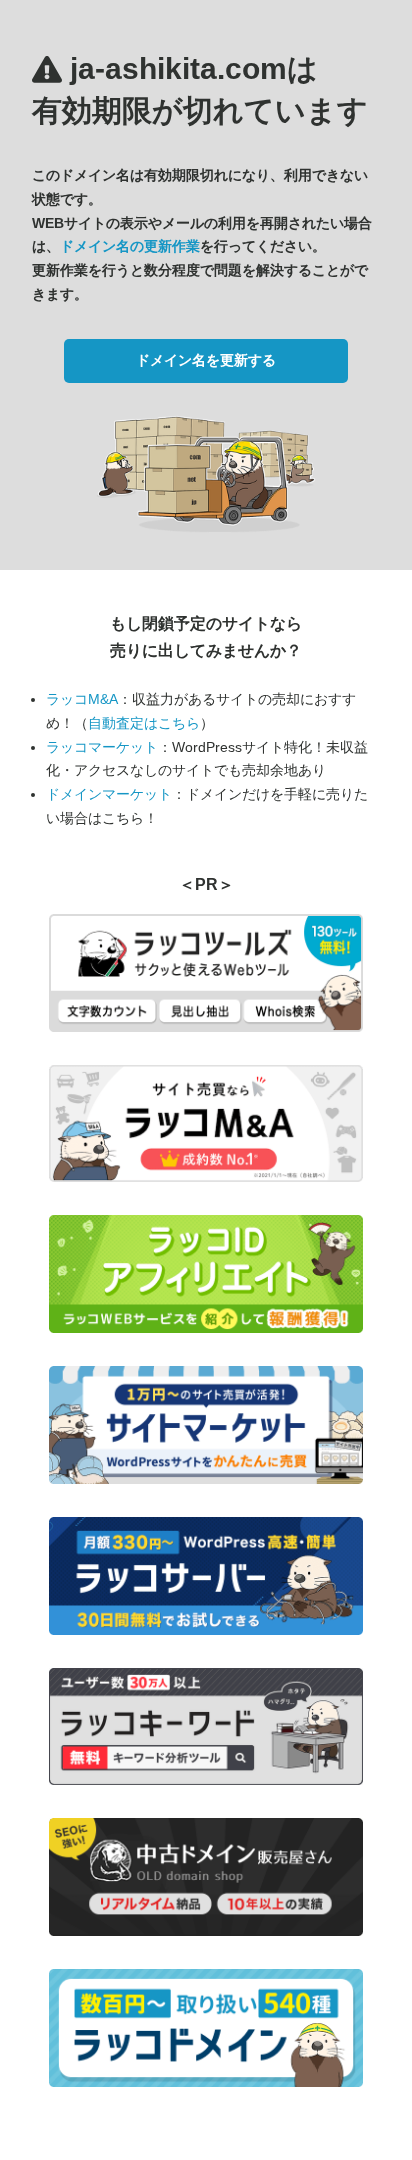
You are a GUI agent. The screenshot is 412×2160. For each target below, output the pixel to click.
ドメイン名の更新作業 (130, 246)
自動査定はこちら (144, 723)
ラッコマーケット (102, 747)
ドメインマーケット (109, 794)
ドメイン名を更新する (206, 360)
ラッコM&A (82, 699)
